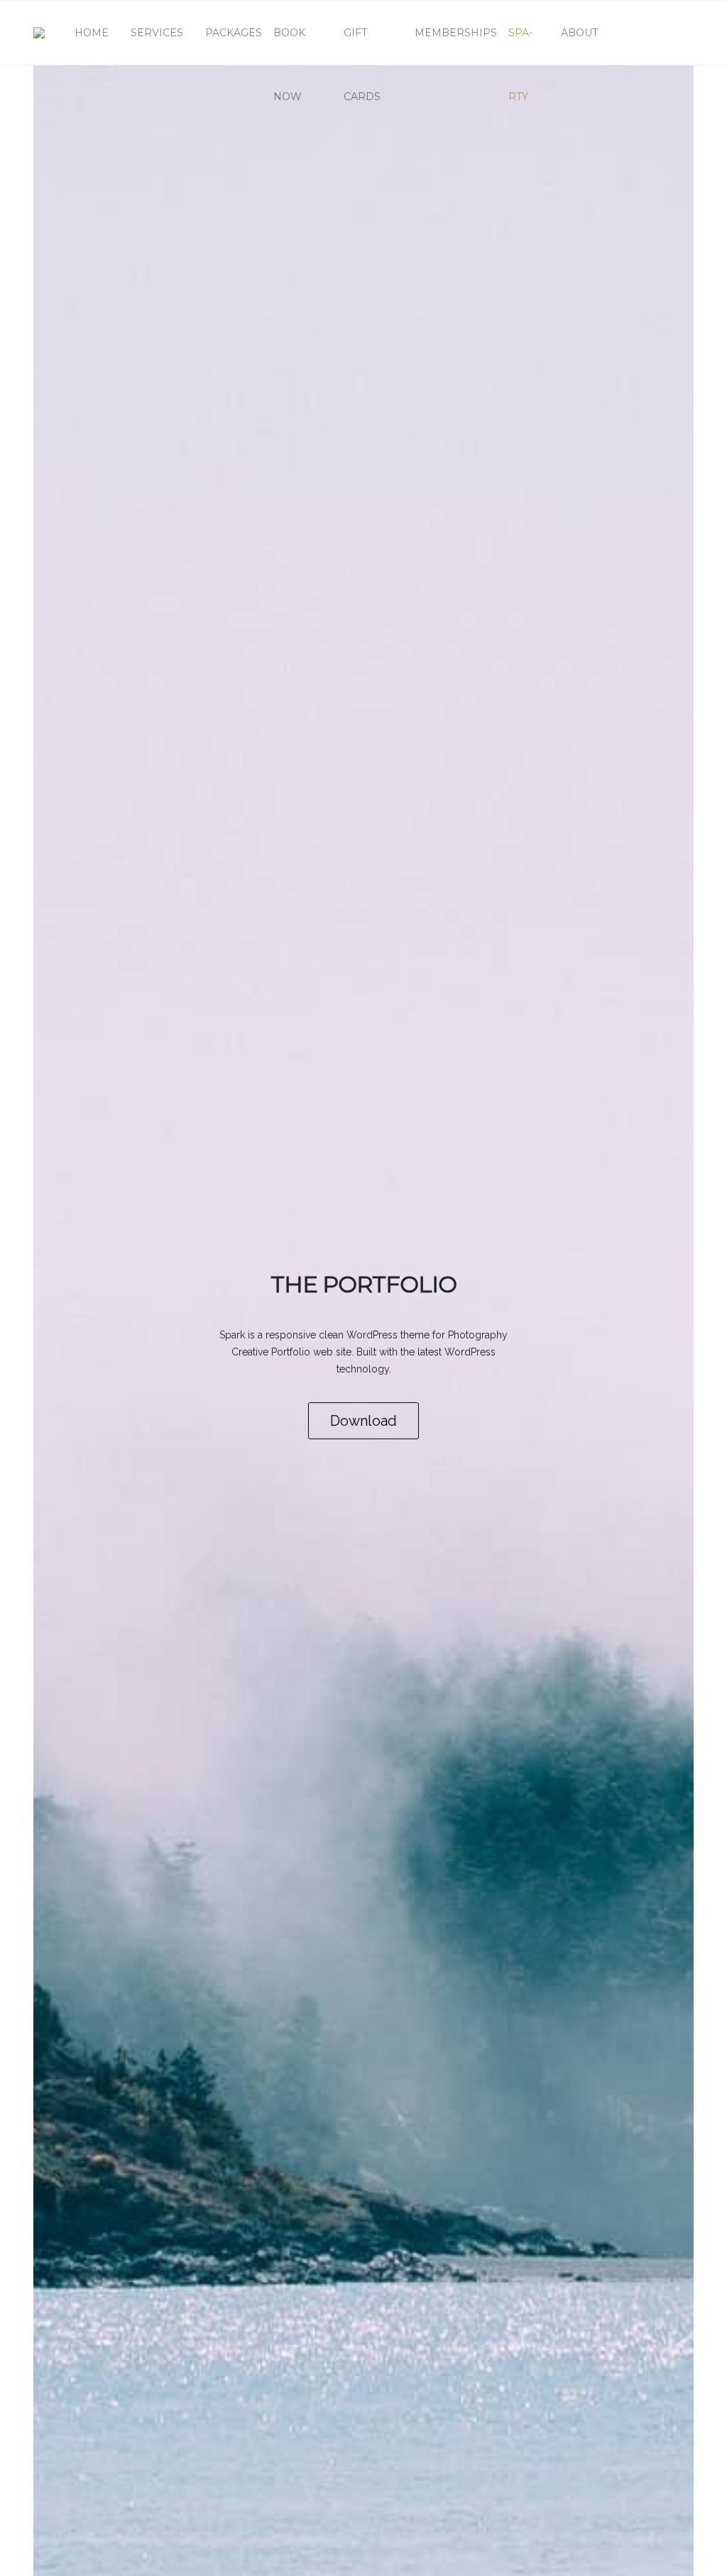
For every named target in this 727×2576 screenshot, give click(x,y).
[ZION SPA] (39, 33)
